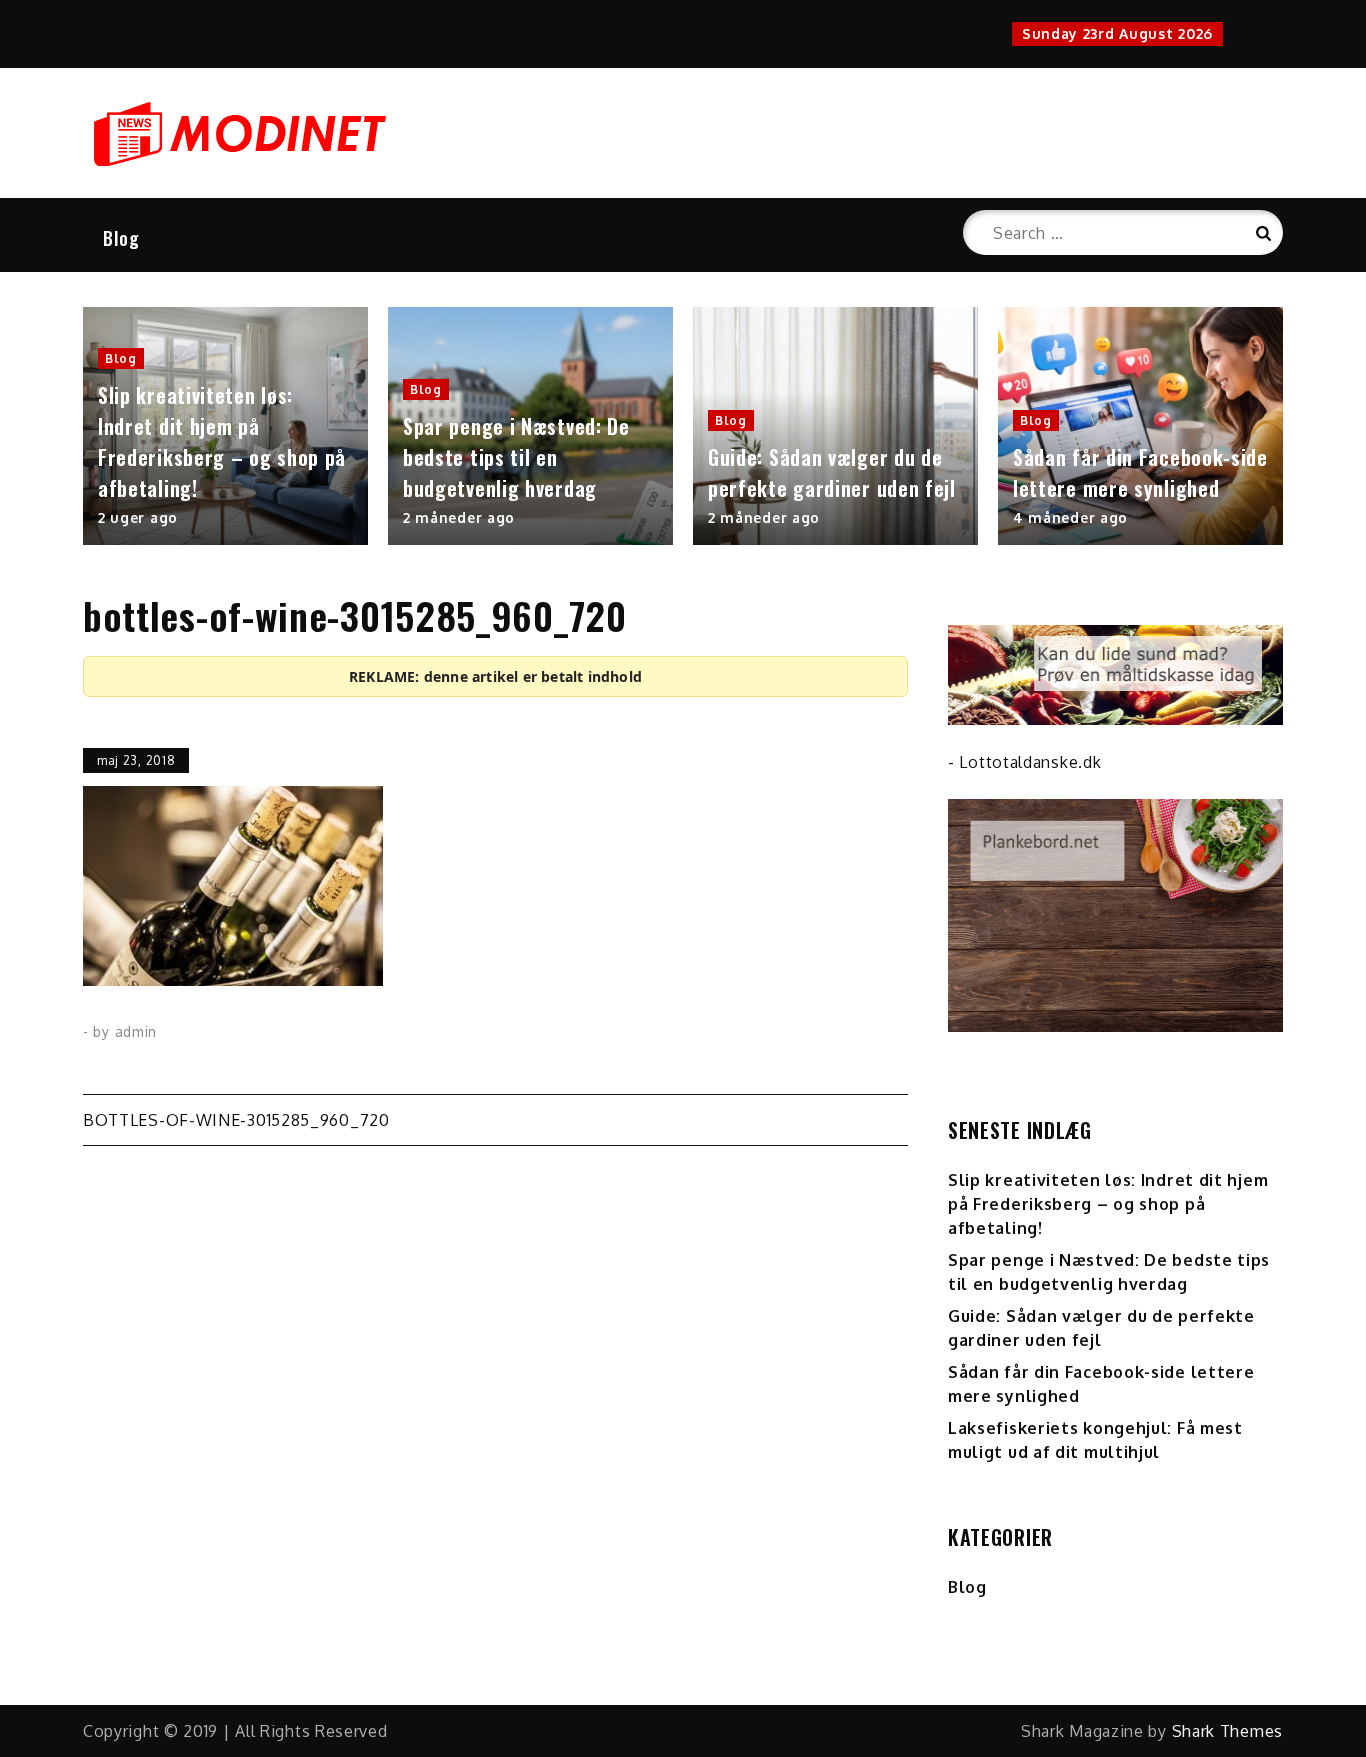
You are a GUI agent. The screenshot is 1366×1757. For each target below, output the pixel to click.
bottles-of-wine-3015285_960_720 (236, 1120)
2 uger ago (138, 517)
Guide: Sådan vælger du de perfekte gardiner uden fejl (832, 472)
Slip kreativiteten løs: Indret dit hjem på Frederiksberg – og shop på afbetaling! (222, 441)
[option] (225, 426)
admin (136, 1031)
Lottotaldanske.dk (1030, 762)
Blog (121, 238)
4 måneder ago (1070, 517)
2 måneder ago (459, 517)
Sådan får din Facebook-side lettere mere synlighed (1140, 472)
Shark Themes (1227, 1731)
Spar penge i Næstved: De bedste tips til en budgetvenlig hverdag (516, 457)
